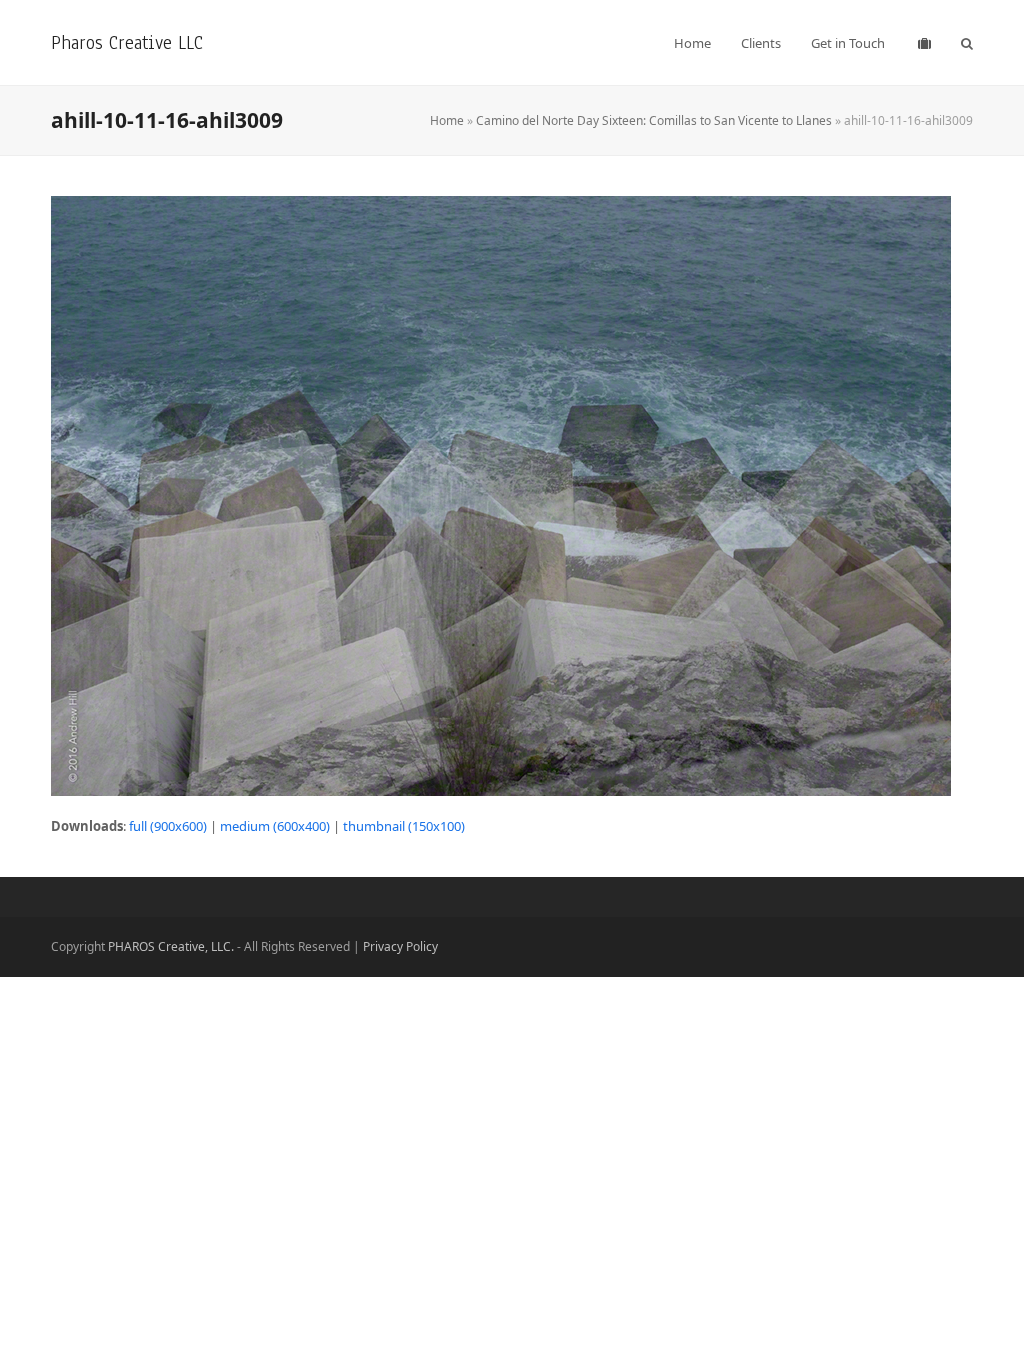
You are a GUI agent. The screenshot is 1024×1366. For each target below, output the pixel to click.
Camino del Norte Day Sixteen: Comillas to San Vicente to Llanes (654, 120)
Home (447, 120)
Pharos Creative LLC (127, 42)
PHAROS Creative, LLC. (171, 946)
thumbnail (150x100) (404, 826)
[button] (967, 43)
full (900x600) (168, 826)
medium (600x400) (275, 826)
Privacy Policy (400, 946)
